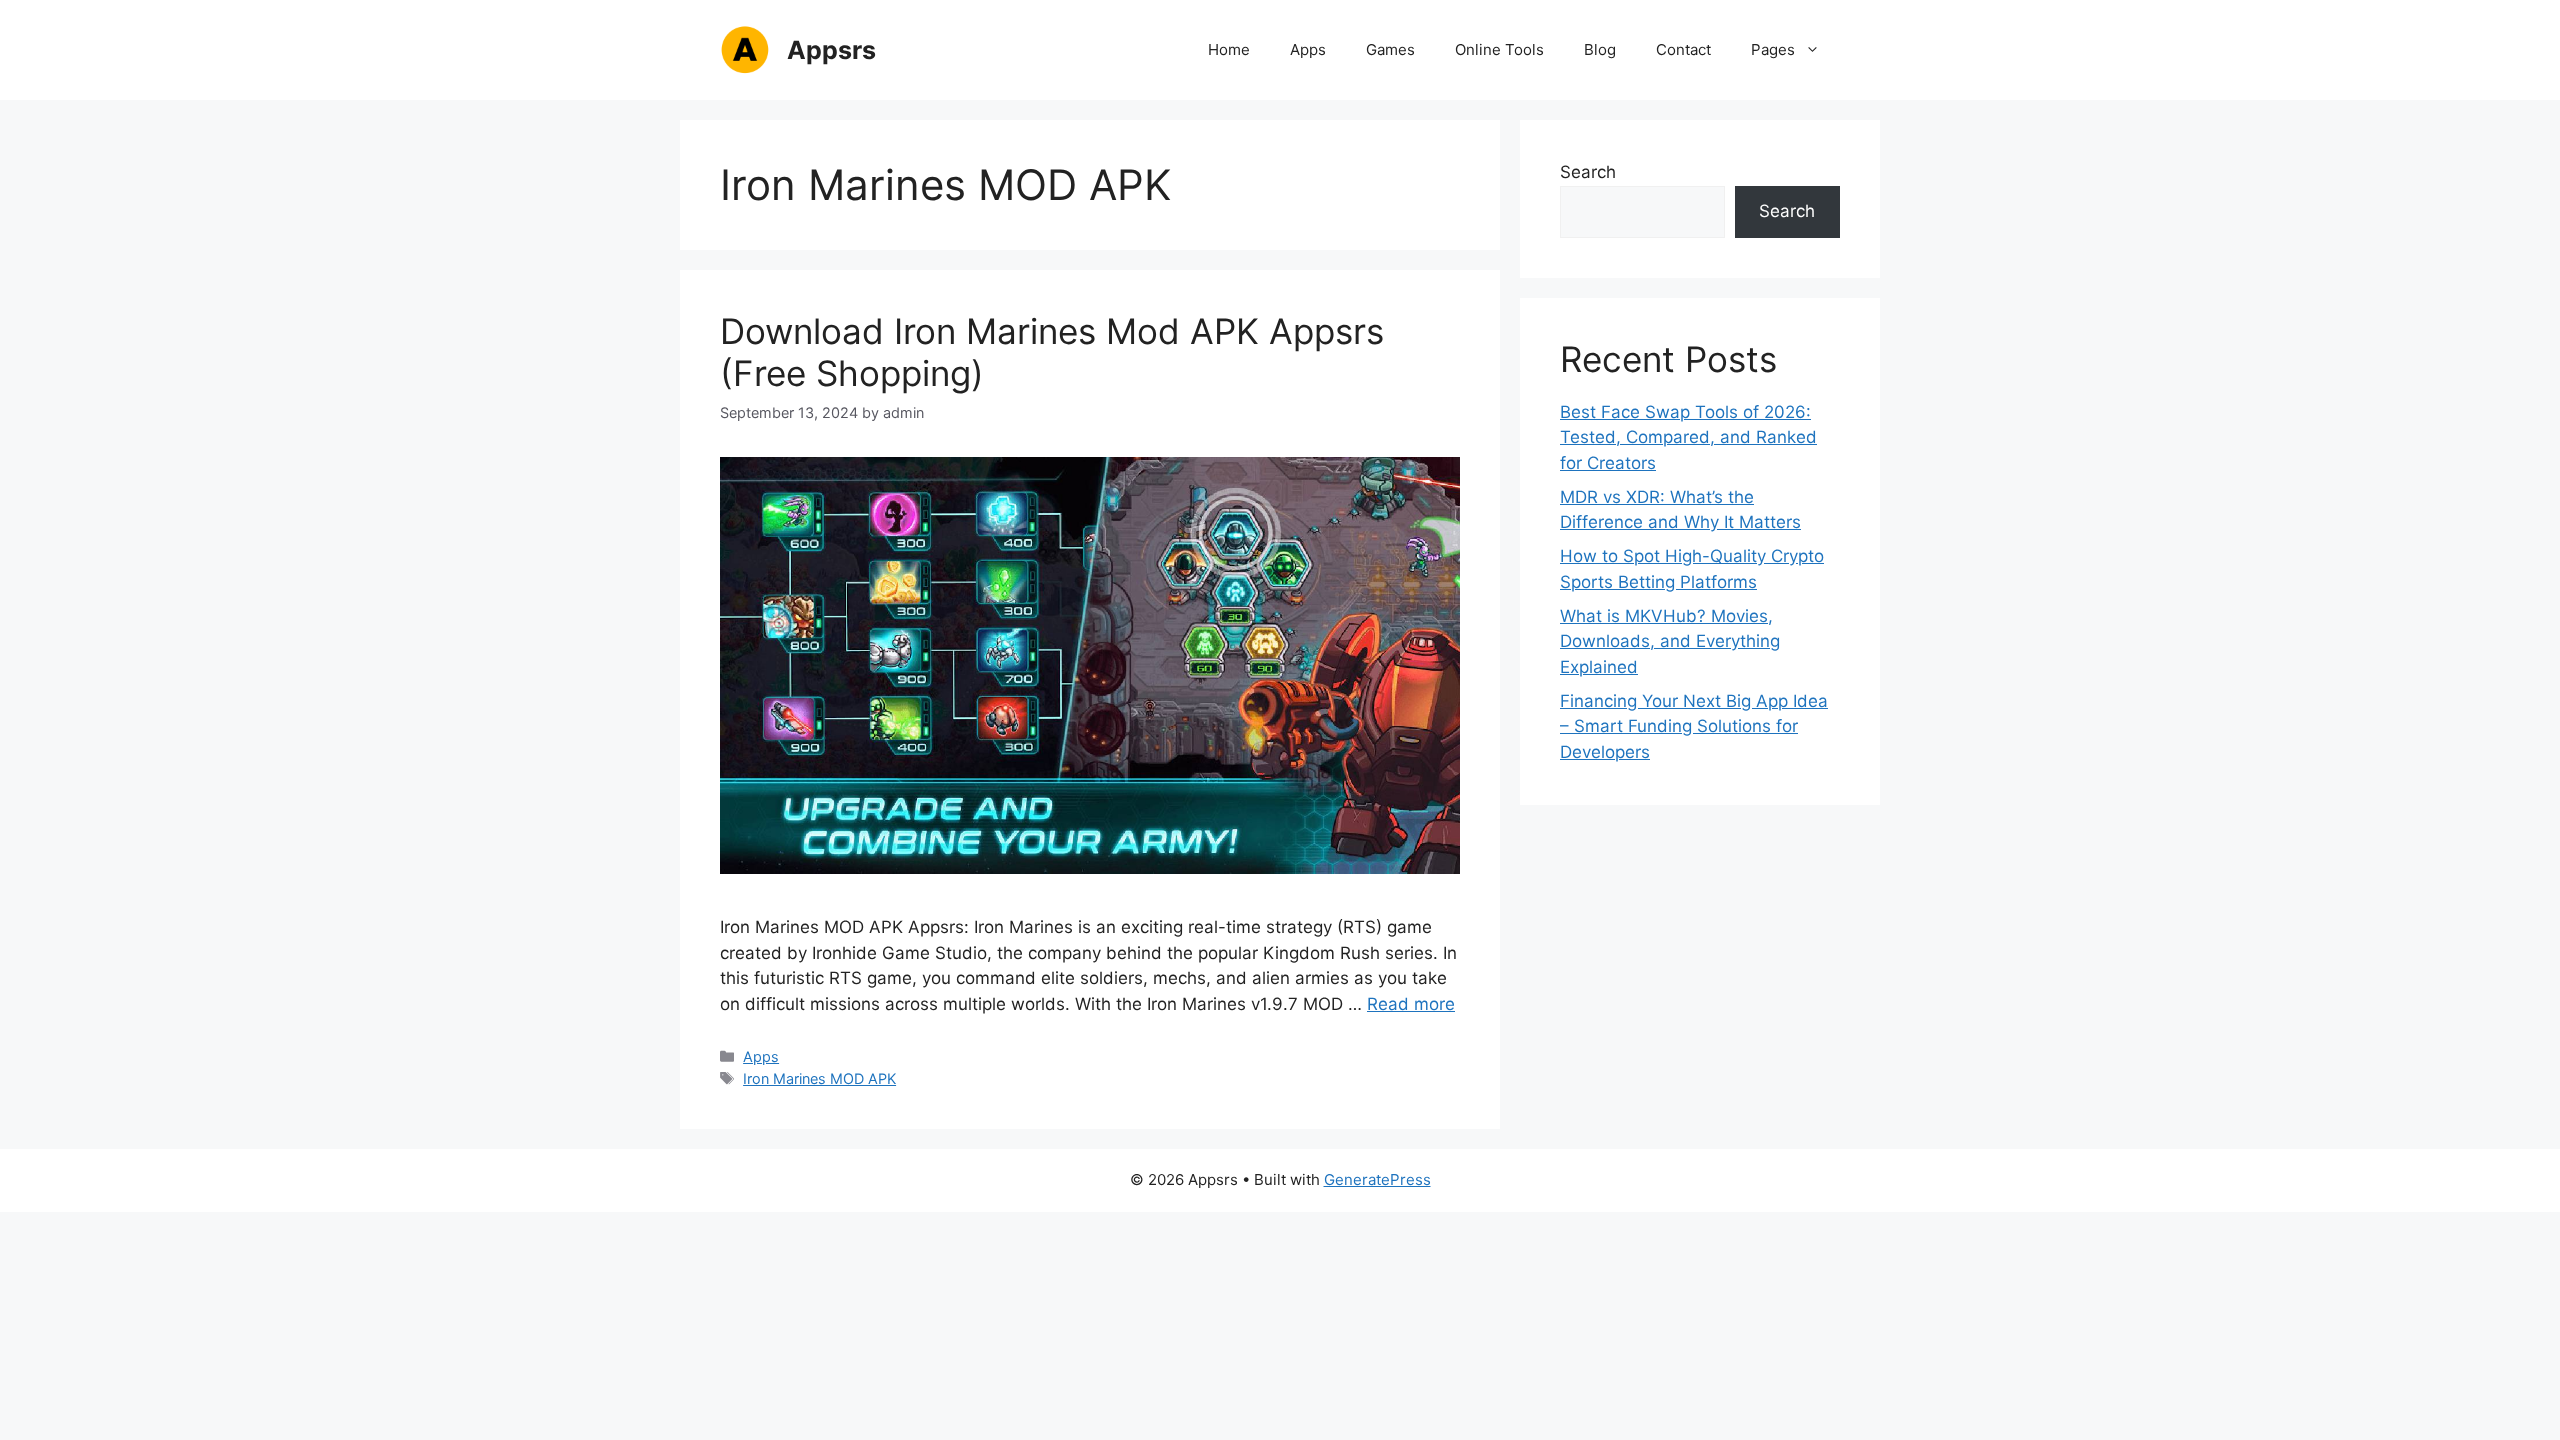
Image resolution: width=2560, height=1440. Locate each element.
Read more (1411, 1004)
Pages (1773, 49)
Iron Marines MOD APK (819, 1078)
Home (1229, 49)
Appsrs (831, 50)
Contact (1683, 49)
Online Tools (1499, 49)
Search (1588, 172)
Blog (1600, 49)
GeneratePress (1377, 1179)
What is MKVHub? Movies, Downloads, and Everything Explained (1670, 641)
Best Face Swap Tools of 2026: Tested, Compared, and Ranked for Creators (1688, 437)
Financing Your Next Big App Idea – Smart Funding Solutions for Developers (1694, 726)
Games (1390, 49)
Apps (1308, 49)
